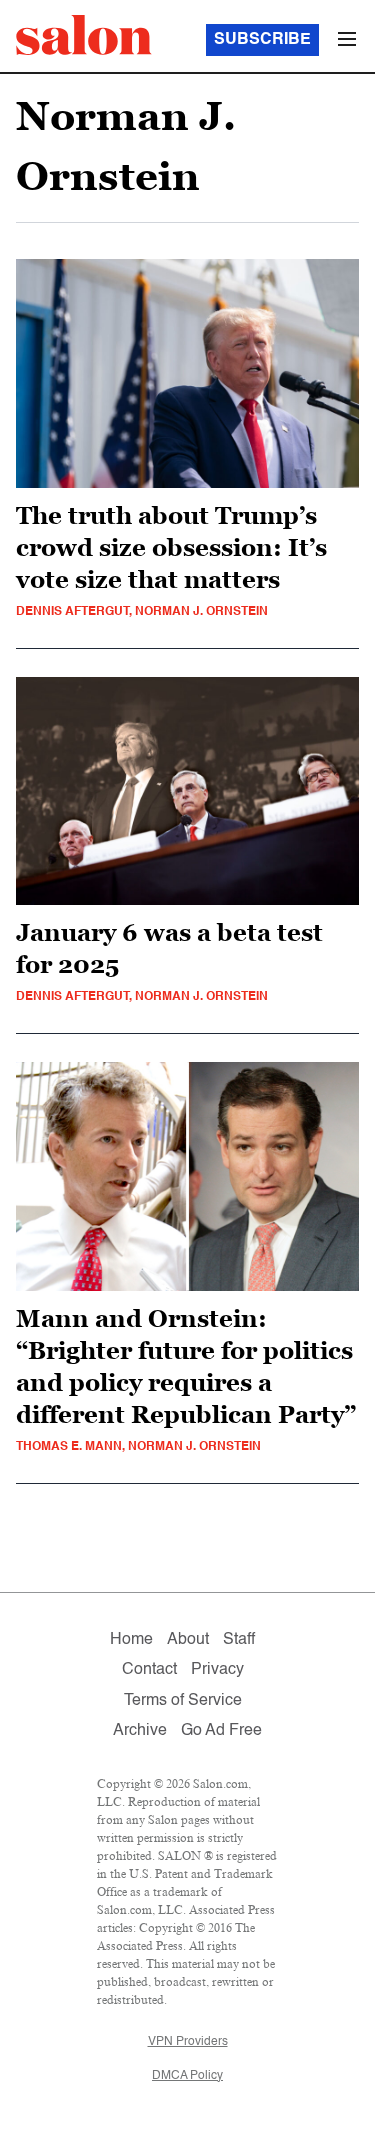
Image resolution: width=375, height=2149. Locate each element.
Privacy (217, 1670)
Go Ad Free (221, 1731)
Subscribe (262, 40)
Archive (140, 1731)
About (188, 1640)
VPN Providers (188, 2042)
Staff (239, 1640)
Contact (149, 1670)
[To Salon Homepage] (84, 35)
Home (131, 1640)
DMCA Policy (187, 2076)
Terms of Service (183, 1701)
